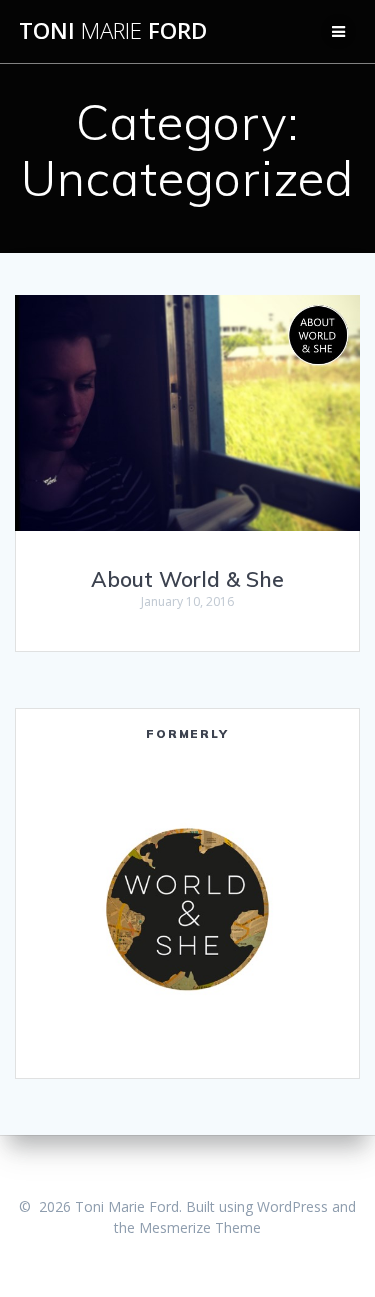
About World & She (187, 579)
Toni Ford (113, 31)
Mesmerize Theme (200, 1227)
